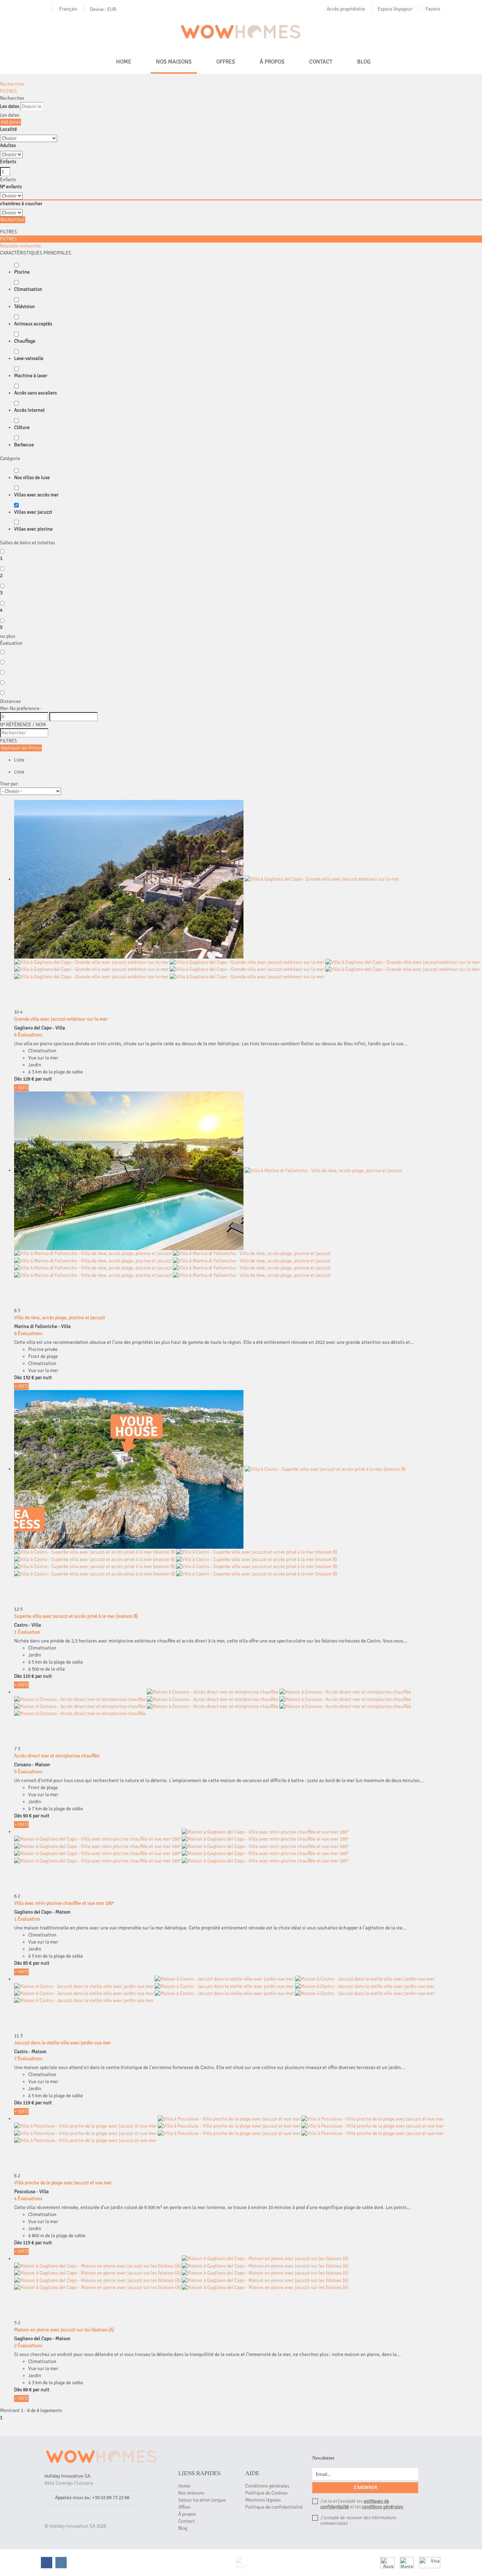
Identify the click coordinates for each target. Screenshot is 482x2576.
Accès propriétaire (346, 9)
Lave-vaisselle (29, 358)
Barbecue (24, 445)
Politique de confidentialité (274, 2507)
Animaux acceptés (33, 324)
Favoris (433, 9)
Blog (364, 62)
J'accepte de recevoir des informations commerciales (358, 2521)
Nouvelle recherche (20, 246)
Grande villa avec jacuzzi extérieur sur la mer (61, 1019)
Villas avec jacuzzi (33, 512)
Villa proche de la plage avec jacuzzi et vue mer (63, 2183)
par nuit (44, 1079)
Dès (18, 1079)
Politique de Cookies (266, 2493)
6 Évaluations (28, 1035)
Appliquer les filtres (21, 748)
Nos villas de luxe (32, 478)
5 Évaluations (28, 1772)
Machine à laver (31, 376)
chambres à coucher (21, 204)
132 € (29, 1378)
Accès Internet (29, 410)
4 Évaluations (28, 2199)
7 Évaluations (28, 2059)
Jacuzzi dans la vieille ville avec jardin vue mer (62, 2043)
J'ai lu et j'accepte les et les (362, 2504)
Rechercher (12, 84)
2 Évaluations (28, 2346)
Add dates (10, 122)
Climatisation (28, 289)
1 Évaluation (27, 1632)
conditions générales (383, 2507)
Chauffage (25, 341)
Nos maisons (174, 62)
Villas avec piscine (33, 529)
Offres (226, 62)
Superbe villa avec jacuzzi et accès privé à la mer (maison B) (76, 1616)
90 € (27, 1816)
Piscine (22, 272)
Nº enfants (11, 187)
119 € (29, 2103)
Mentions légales (263, 2500)
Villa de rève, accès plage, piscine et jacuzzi (60, 1318)
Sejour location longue (202, 2500)
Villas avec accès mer (36, 495)
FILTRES (8, 91)
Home (124, 62)
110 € (29, 1676)
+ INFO (21, 1088)
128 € (29, 1079)
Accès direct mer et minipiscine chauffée (57, 1756)
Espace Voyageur (395, 9)
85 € (27, 1963)
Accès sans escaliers (35, 393)
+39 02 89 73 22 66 (111, 2498)
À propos (272, 62)
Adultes (8, 145)
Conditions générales (267, 2486)
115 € (29, 2243)
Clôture (22, 427)
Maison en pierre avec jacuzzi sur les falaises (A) (64, 2330)
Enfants (8, 162)
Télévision (25, 307)
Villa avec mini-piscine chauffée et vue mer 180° (64, 1903)
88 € (27, 2390)
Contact (321, 62)
